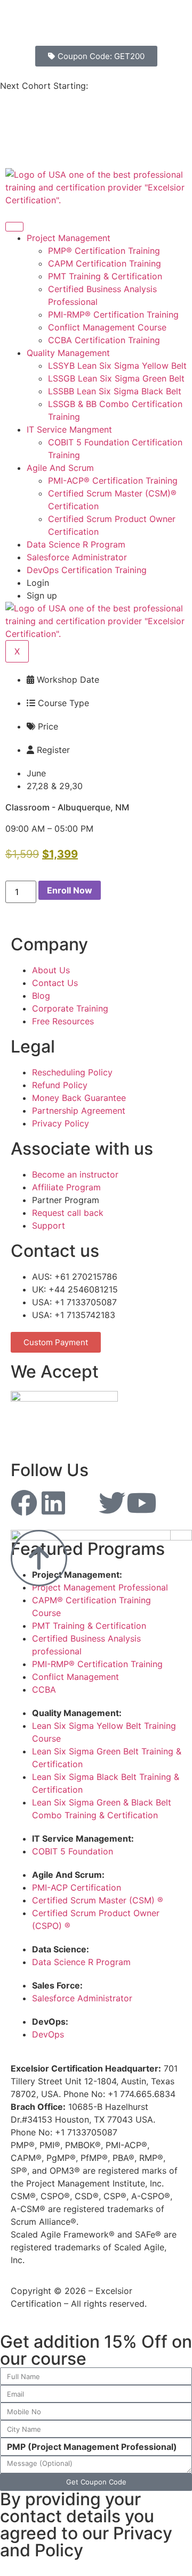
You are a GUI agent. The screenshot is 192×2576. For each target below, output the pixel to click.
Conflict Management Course (107, 327)
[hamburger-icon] (14, 227)
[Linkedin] (53, 1503)
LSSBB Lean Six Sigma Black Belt (115, 391)
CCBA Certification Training (104, 340)
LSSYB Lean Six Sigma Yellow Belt (117, 366)
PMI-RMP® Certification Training (113, 314)
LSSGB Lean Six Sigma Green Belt (116, 378)
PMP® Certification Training (104, 251)
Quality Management (68, 353)
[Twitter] (112, 1503)
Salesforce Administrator (77, 557)
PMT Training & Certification (105, 276)
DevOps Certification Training (87, 570)
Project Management (69, 238)
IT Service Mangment (69, 429)
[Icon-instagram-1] (83, 1503)
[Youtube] (141, 1503)
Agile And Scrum (60, 468)
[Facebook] (24, 1503)
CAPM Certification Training (105, 263)
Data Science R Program (76, 544)
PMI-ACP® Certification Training (113, 481)
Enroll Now (70, 890)
